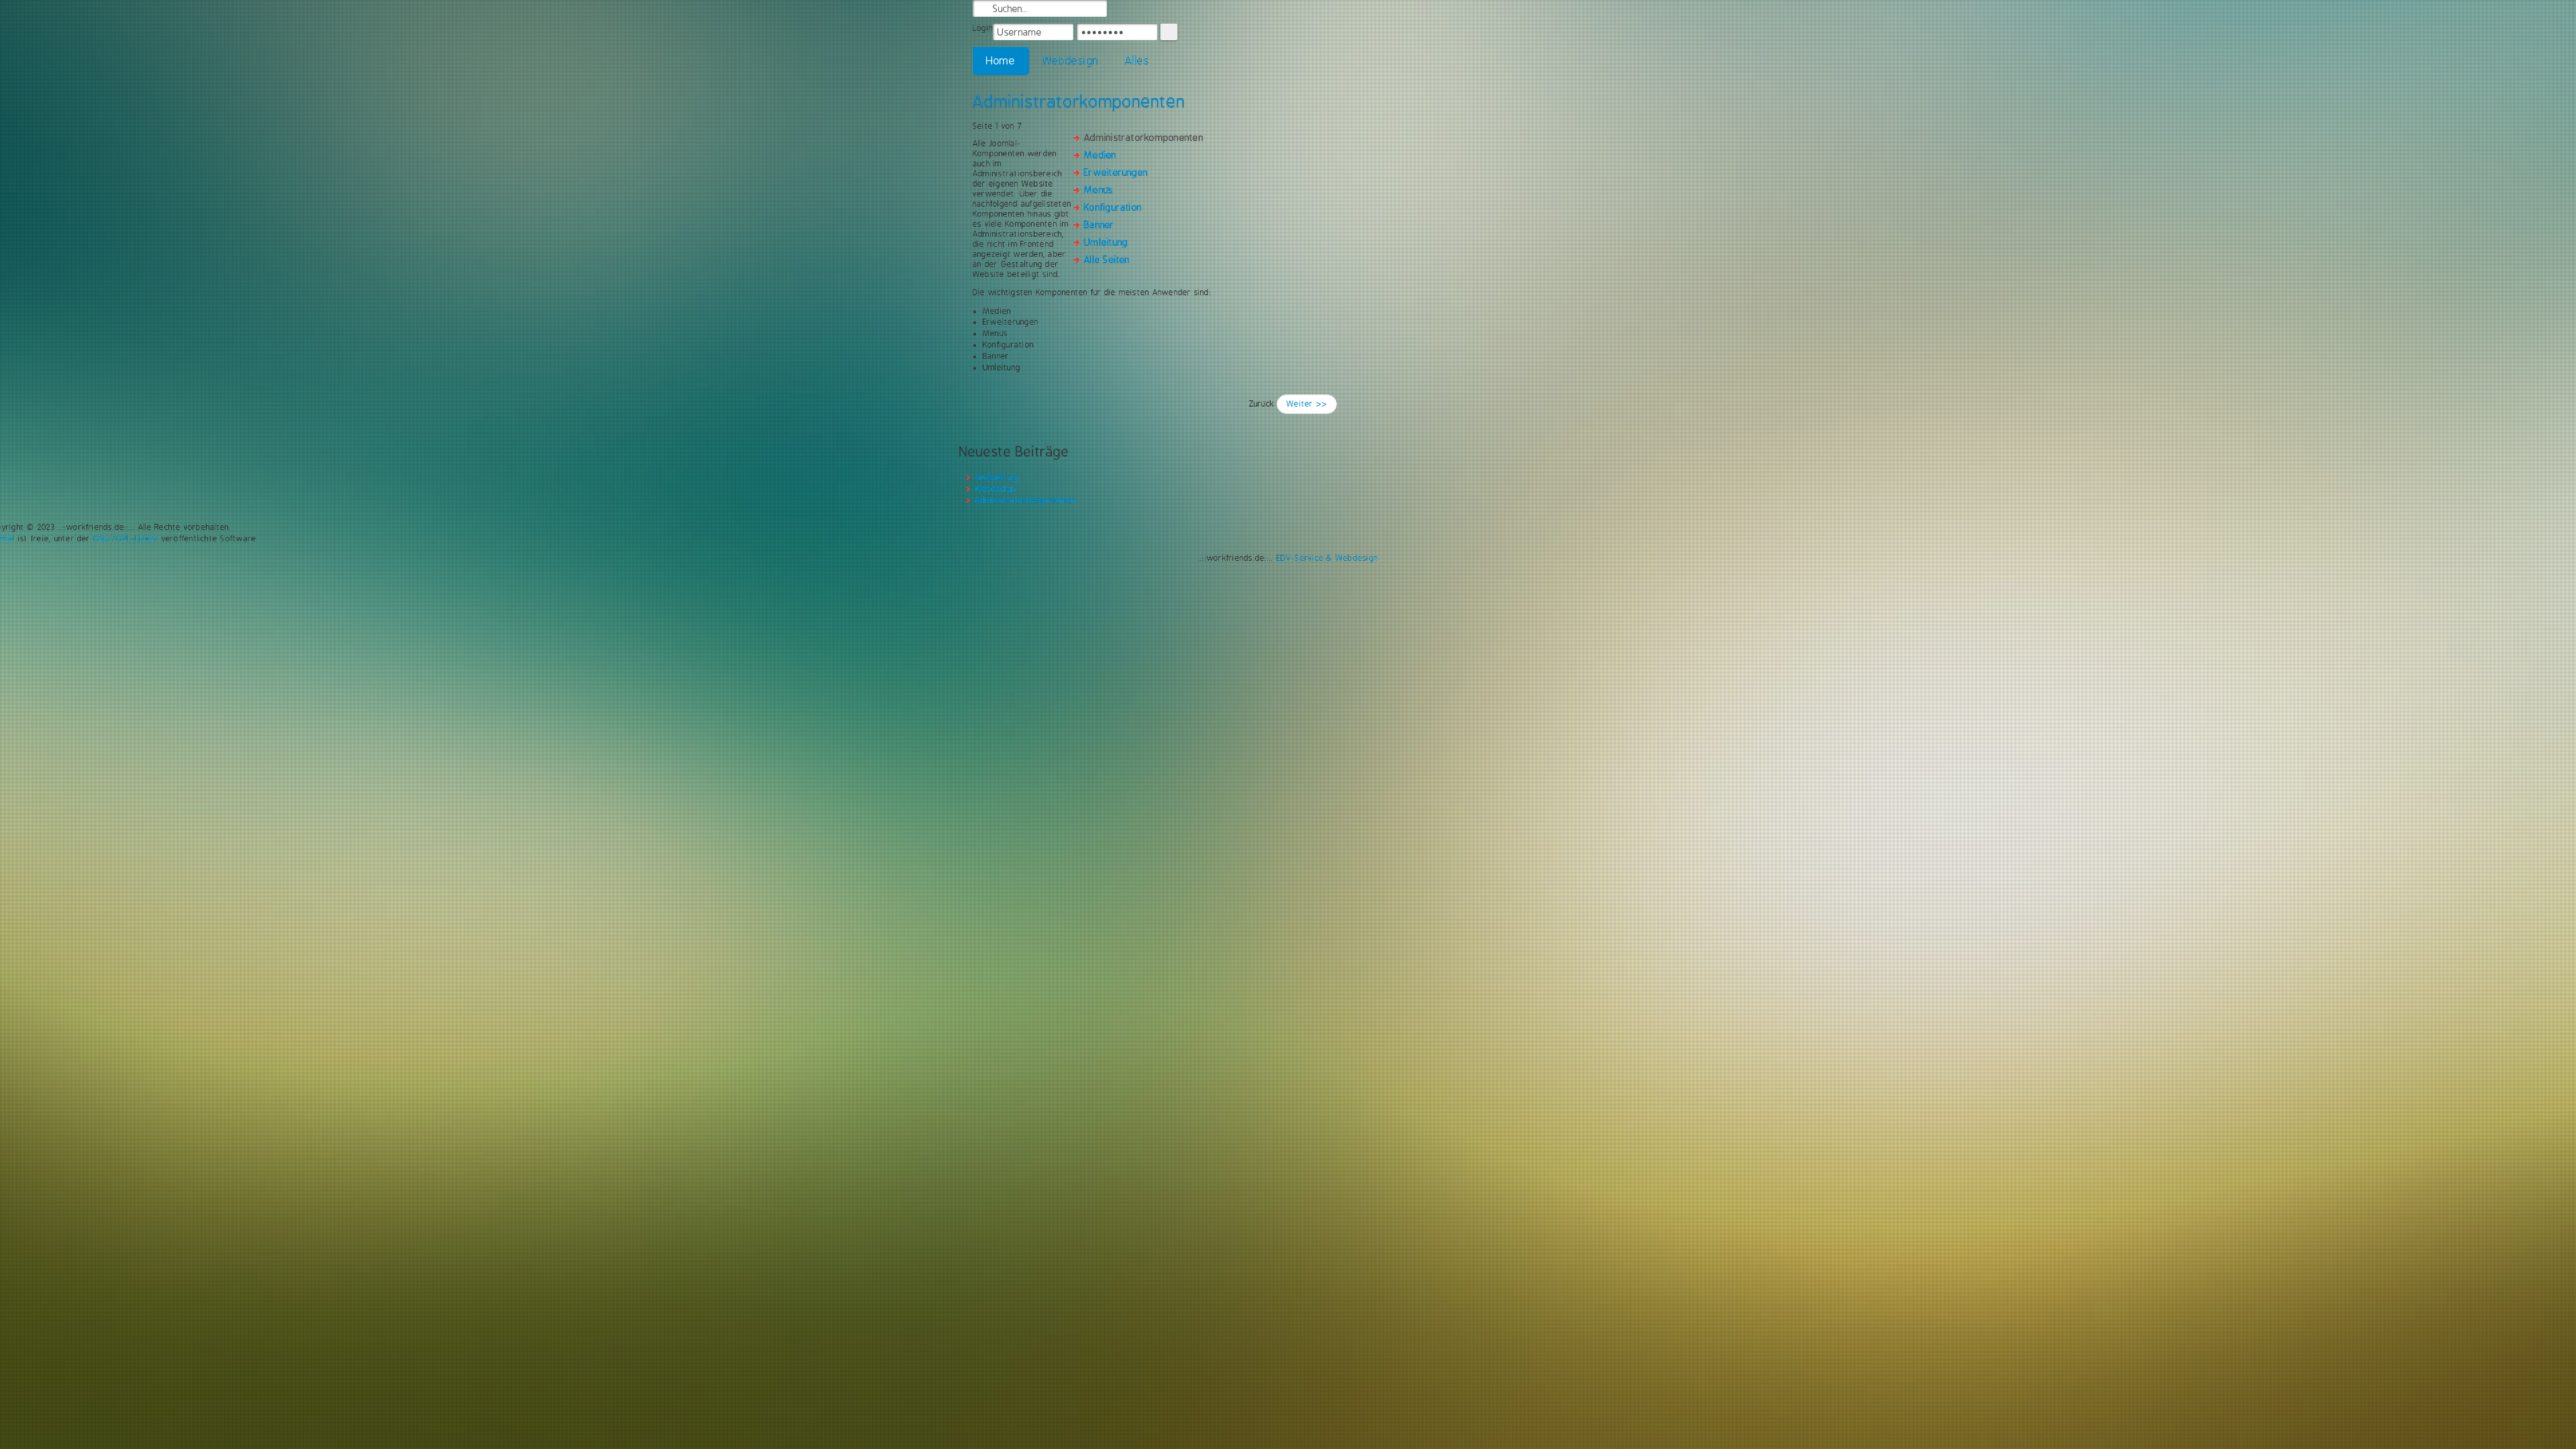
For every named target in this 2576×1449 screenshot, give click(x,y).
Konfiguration (1113, 207)
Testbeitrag (997, 478)
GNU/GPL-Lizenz (126, 539)
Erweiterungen (1116, 172)
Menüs (1098, 190)
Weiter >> (1307, 404)
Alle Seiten (1107, 260)
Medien (1100, 155)
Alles (1137, 61)
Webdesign (1070, 61)
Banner (1099, 225)
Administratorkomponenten (1079, 101)
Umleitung (1106, 242)
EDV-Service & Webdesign (1328, 558)
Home (1001, 61)
